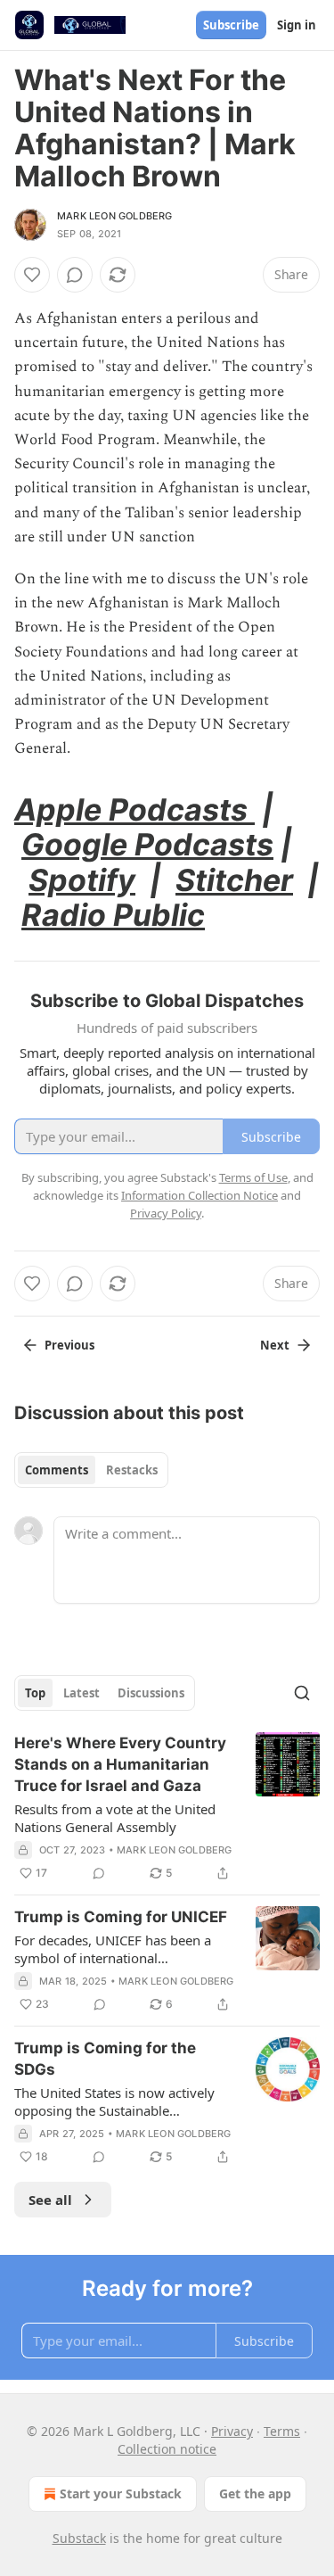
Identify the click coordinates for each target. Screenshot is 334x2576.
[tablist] (91, 1470)
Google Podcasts (147, 844)
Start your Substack (121, 2493)
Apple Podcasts (134, 809)
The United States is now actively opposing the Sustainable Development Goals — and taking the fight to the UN (118, 2101)
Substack (79, 2538)
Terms (282, 2431)
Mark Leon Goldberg (115, 216)
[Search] (302, 1693)
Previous (69, 1345)
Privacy (232, 2431)
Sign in (297, 25)
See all (50, 2200)
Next (275, 1345)
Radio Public (113, 915)
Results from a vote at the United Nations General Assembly (115, 1818)
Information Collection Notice (200, 1195)
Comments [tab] (57, 1470)
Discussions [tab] (151, 1693)
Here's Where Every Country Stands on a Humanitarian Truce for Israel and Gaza (120, 1764)
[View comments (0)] (75, 275)
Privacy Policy (166, 1213)
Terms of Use (253, 1177)
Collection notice (167, 2449)
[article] (167, 1808)
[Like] (32, 275)
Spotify (82, 880)
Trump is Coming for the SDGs (105, 2059)
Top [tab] (35, 1693)
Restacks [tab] (132, 1470)
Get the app (255, 2493)
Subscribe (231, 25)
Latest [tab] (81, 1693)
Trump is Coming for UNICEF (121, 1917)
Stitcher (234, 880)
